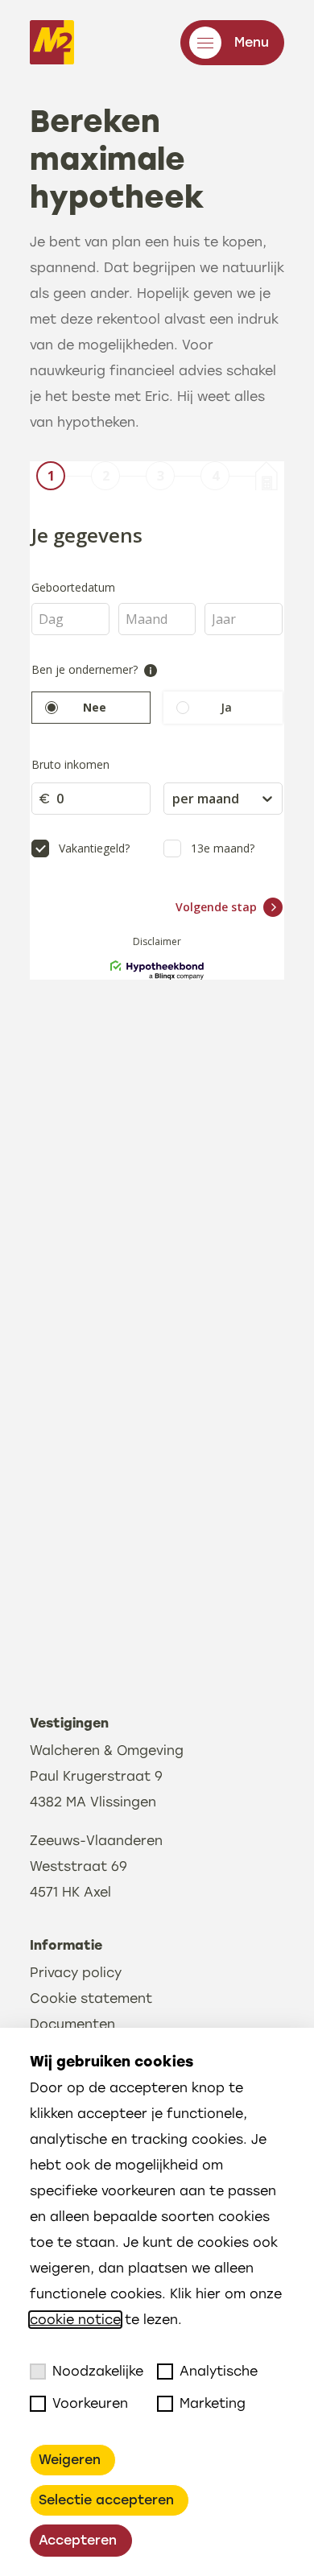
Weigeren (70, 2460)
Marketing (213, 2403)
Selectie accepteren (106, 2500)
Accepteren (78, 2540)
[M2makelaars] (52, 42)
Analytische (219, 2371)
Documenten (72, 2024)
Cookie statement (91, 1998)
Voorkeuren (90, 2403)
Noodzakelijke (98, 2371)
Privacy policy (76, 1973)
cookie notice (75, 2320)
